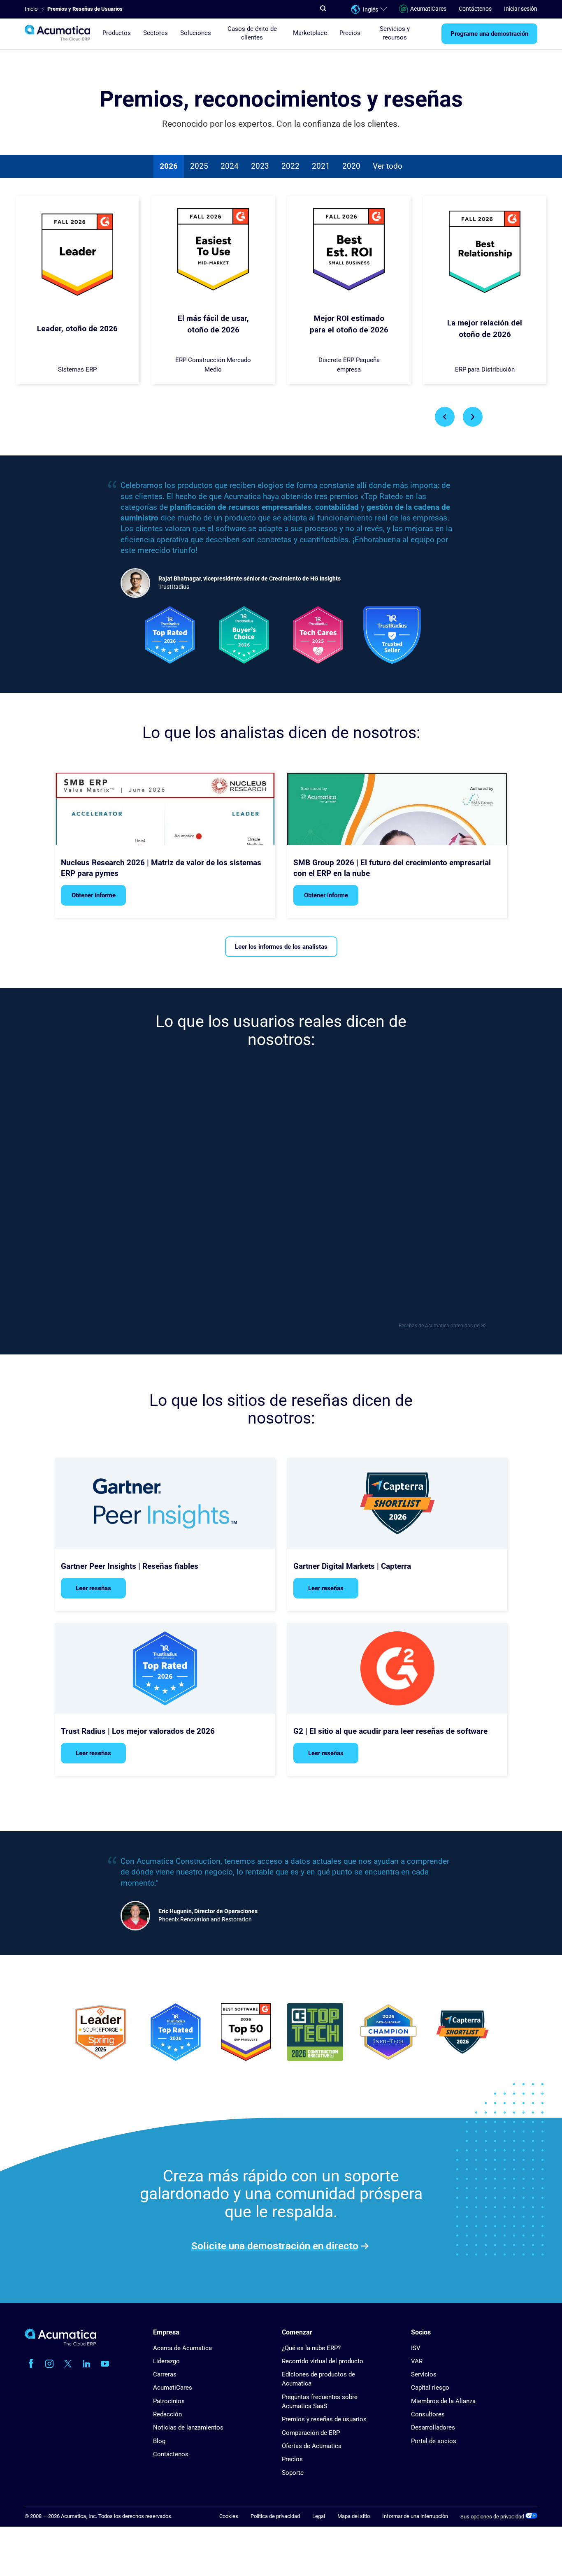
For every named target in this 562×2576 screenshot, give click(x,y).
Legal (319, 2516)
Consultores (428, 2414)
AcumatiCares (428, 9)
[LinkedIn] (86, 2364)
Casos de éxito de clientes (252, 33)
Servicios (424, 2374)
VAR (417, 2361)
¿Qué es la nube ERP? (311, 2348)
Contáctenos (475, 9)
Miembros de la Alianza (443, 2401)
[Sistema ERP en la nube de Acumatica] (60, 2344)
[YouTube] (105, 2364)
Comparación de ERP (311, 2433)
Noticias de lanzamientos (188, 2427)
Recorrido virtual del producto (323, 2361)
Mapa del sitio (354, 2516)
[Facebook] (31, 2364)
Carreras (165, 2374)
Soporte (293, 2473)
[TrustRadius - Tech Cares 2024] (318, 636)
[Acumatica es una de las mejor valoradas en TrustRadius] (176, 2033)
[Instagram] (49, 2364)
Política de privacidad (275, 2516)
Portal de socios (434, 2441)
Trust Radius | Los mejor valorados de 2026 (138, 1731)
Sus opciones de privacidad (493, 2517)
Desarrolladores (433, 2427)
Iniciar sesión (521, 9)
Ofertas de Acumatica (312, 2446)
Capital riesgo (430, 2388)
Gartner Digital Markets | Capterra (352, 1566)
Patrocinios (169, 2401)
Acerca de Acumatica (182, 2348)
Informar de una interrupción (415, 2516)
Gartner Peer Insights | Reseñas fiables (130, 1566)
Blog (159, 2441)
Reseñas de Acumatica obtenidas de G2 (443, 1326)
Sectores (156, 33)
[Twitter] (68, 2364)
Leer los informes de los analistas (281, 947)
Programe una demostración (489, 34)
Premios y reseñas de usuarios (324, 2419)
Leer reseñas (93, 1588)
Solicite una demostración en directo (275, 2246)
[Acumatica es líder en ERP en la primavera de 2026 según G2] (246, 2033)
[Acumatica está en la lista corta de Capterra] (462, 2033)
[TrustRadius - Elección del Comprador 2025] (244, 636)
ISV (416, 2348)
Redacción (167, 2414)
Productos (117, 33)
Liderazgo (166, 2361)
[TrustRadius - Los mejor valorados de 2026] (170, 636)
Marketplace (310, 33)
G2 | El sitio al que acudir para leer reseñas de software (390, 1731)
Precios (350, 33)
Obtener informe (94, 895)
